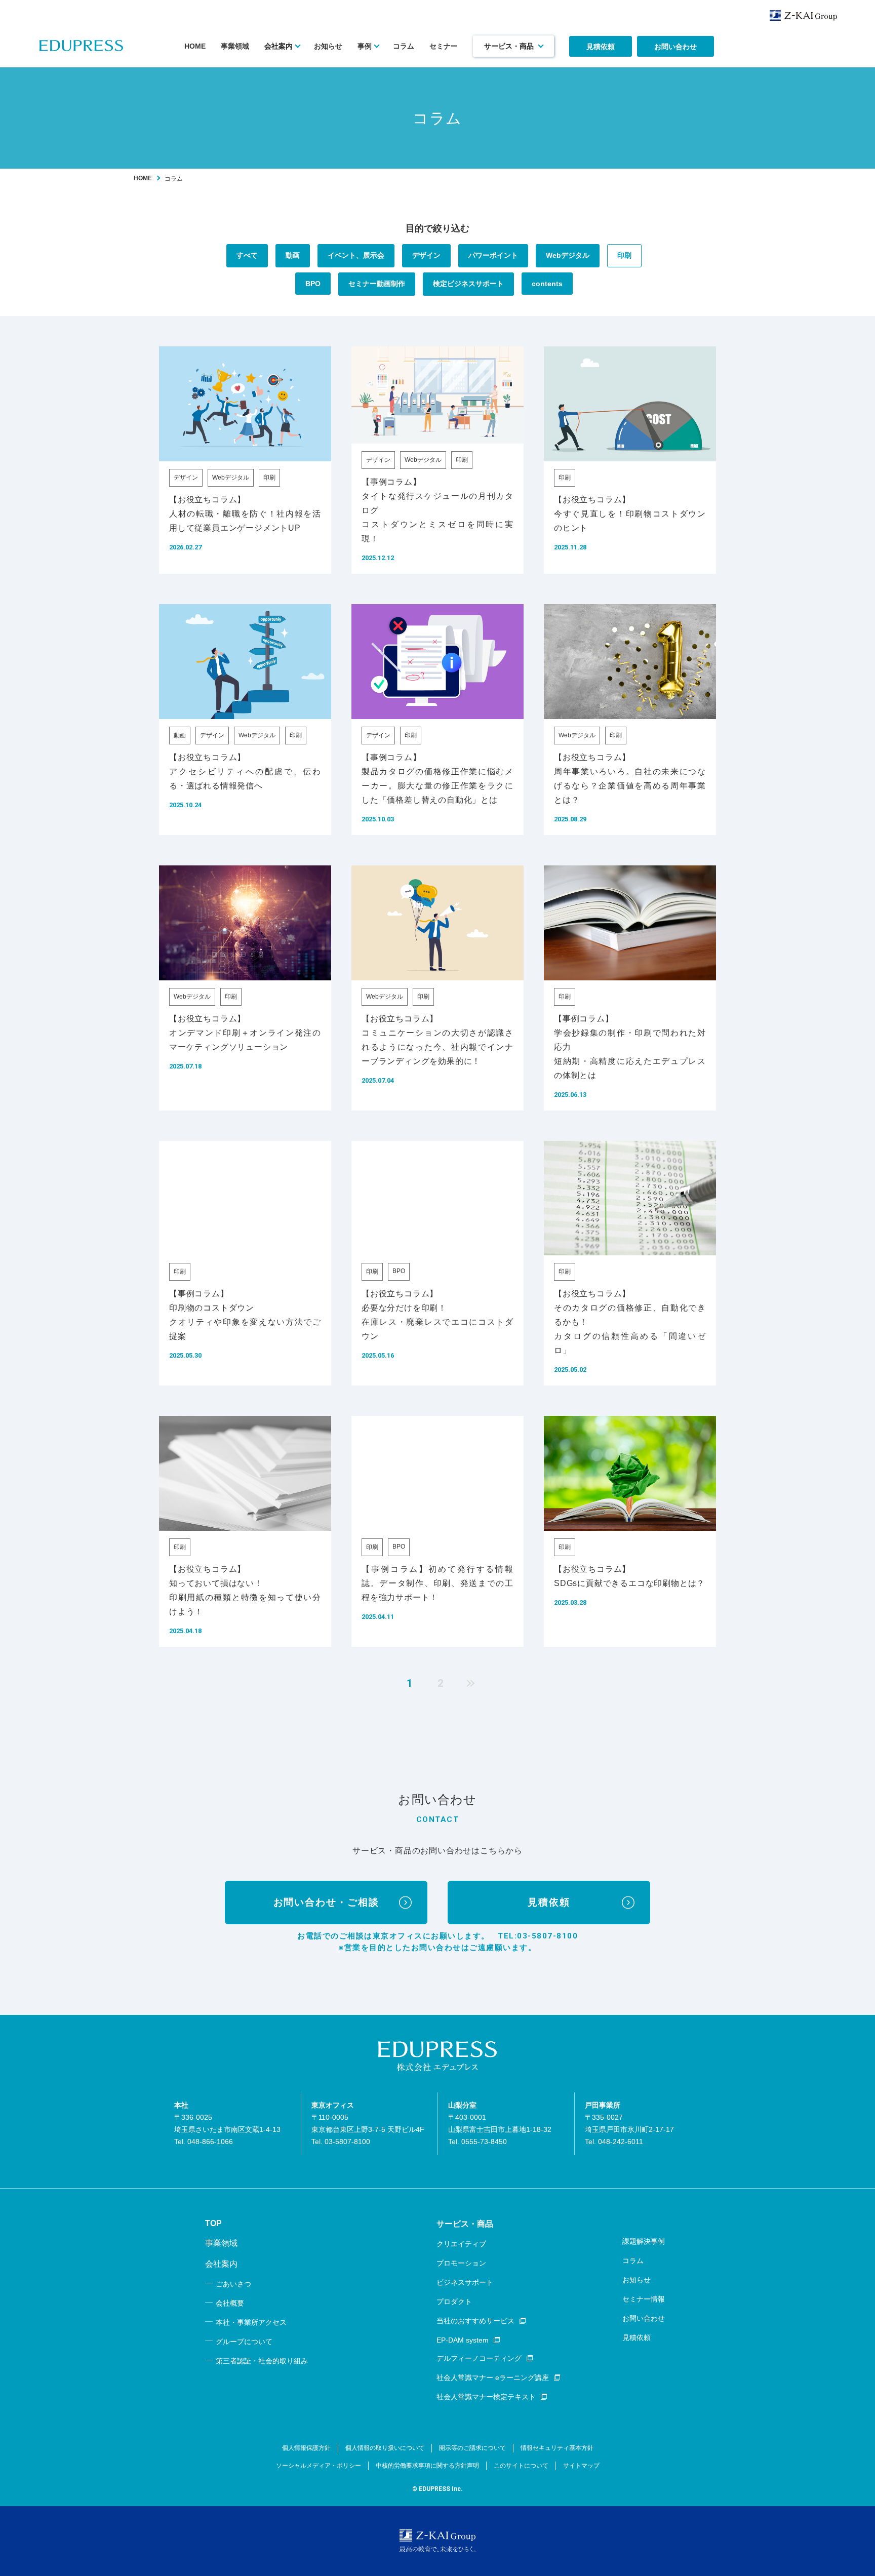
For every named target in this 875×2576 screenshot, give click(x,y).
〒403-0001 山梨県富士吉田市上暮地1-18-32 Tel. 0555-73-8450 (500, 2123)
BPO (313, 284)
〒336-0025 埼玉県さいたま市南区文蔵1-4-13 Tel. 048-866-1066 (227, 2123)
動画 (293, 255)
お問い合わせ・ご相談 (326, 1902)
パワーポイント (493, 255)
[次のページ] (468, 1683)
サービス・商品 (509, 46)
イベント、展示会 (356, 255)
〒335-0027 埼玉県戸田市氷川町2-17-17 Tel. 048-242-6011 (629, 2123)
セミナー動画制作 (377, 284)
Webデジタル (568, 255)
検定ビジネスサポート (468, 284)
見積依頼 (601, 47)
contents (547, 284)
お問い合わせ (675, 47)
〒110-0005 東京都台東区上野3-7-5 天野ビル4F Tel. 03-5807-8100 (368, 2123)
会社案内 (279, 46)
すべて (247, 255)
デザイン (426, 255)
